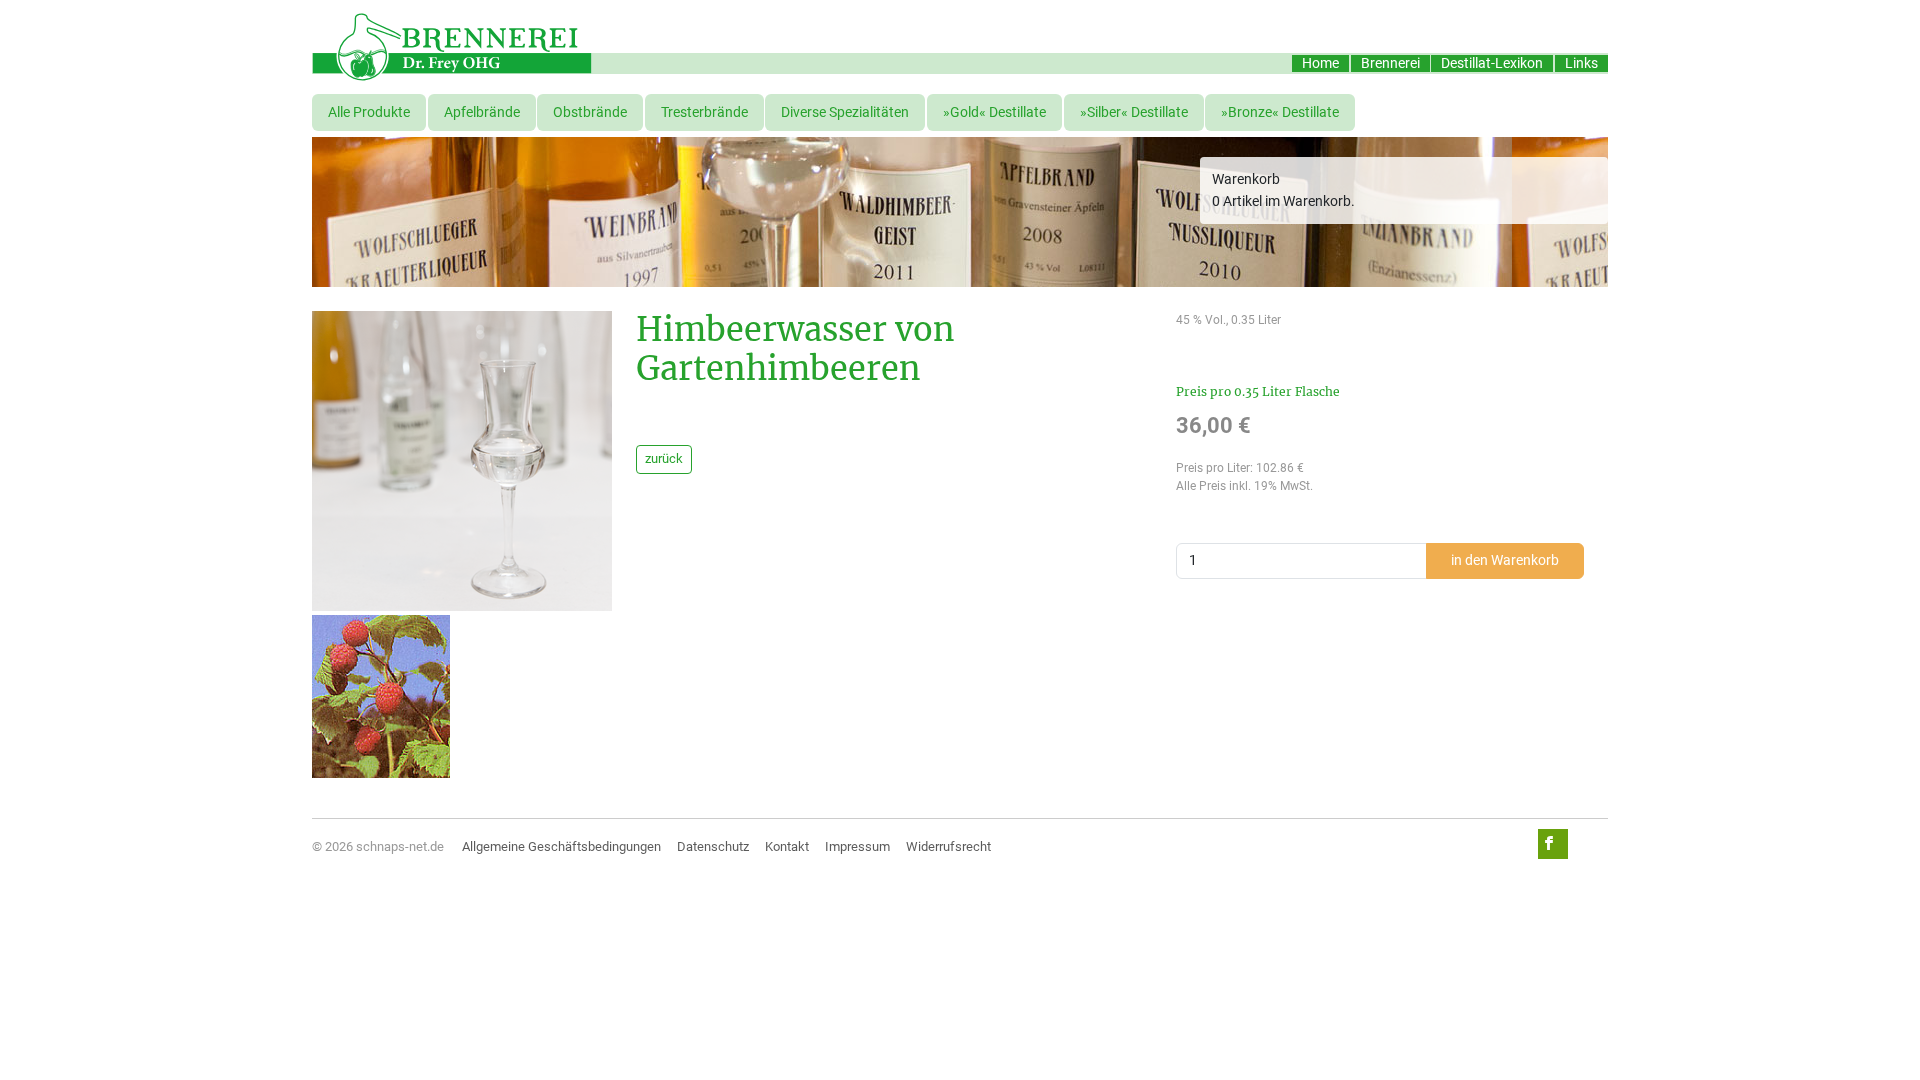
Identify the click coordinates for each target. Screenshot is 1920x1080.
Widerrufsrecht (948, 846)
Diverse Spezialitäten (845, 112)
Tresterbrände (704, 112)
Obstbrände (590, 112)
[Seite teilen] (1553, 844)
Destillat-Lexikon (1492, 63)
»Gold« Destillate (994, 112)
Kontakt (787, 846)
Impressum (857, 846)
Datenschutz (713, 846)
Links (1581, 63)
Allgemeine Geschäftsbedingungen (561, 846)
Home (1320, 63)
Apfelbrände (482, 112)
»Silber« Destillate (1134, 112)
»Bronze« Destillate (1280, 112)
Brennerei (1390, 63)
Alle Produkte (369, 112)
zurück (664, 458)
